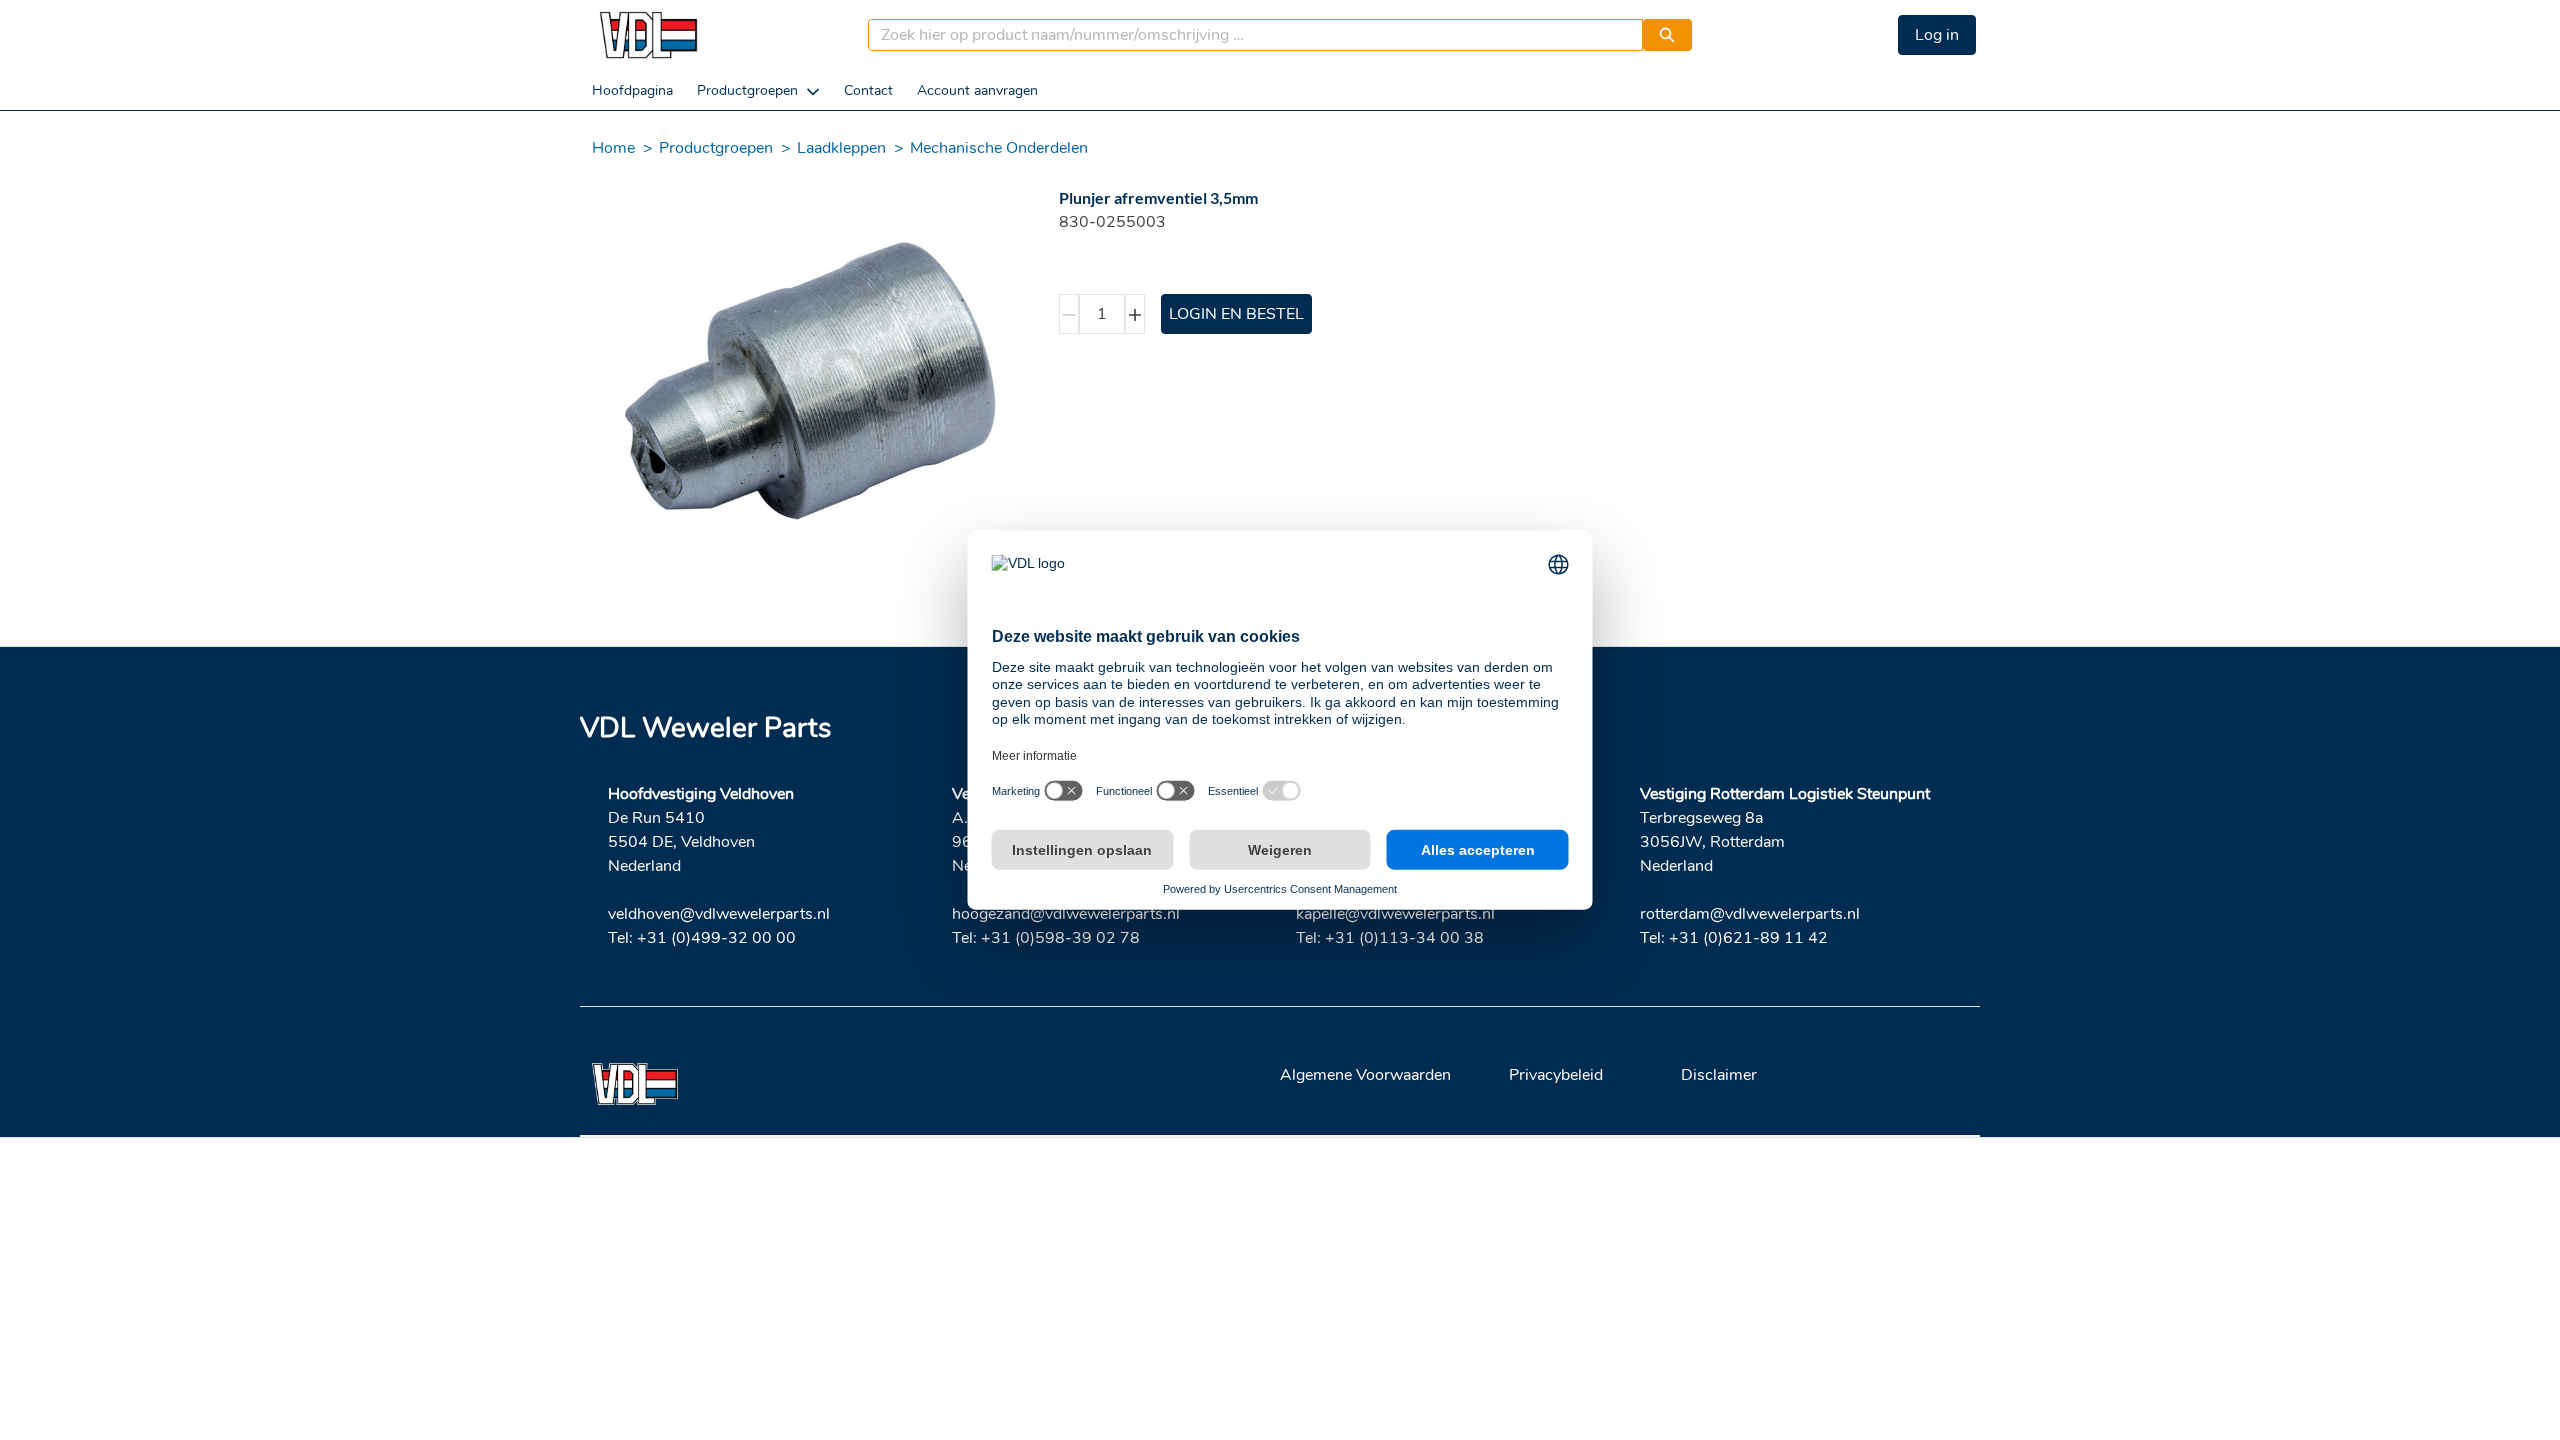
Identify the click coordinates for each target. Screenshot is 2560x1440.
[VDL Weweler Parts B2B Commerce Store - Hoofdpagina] (648, 35)
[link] (632, 90)
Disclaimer (1719, 1075)
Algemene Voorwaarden (1365, 1075)
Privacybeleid (1556, 1075)
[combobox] (1247, 35)
